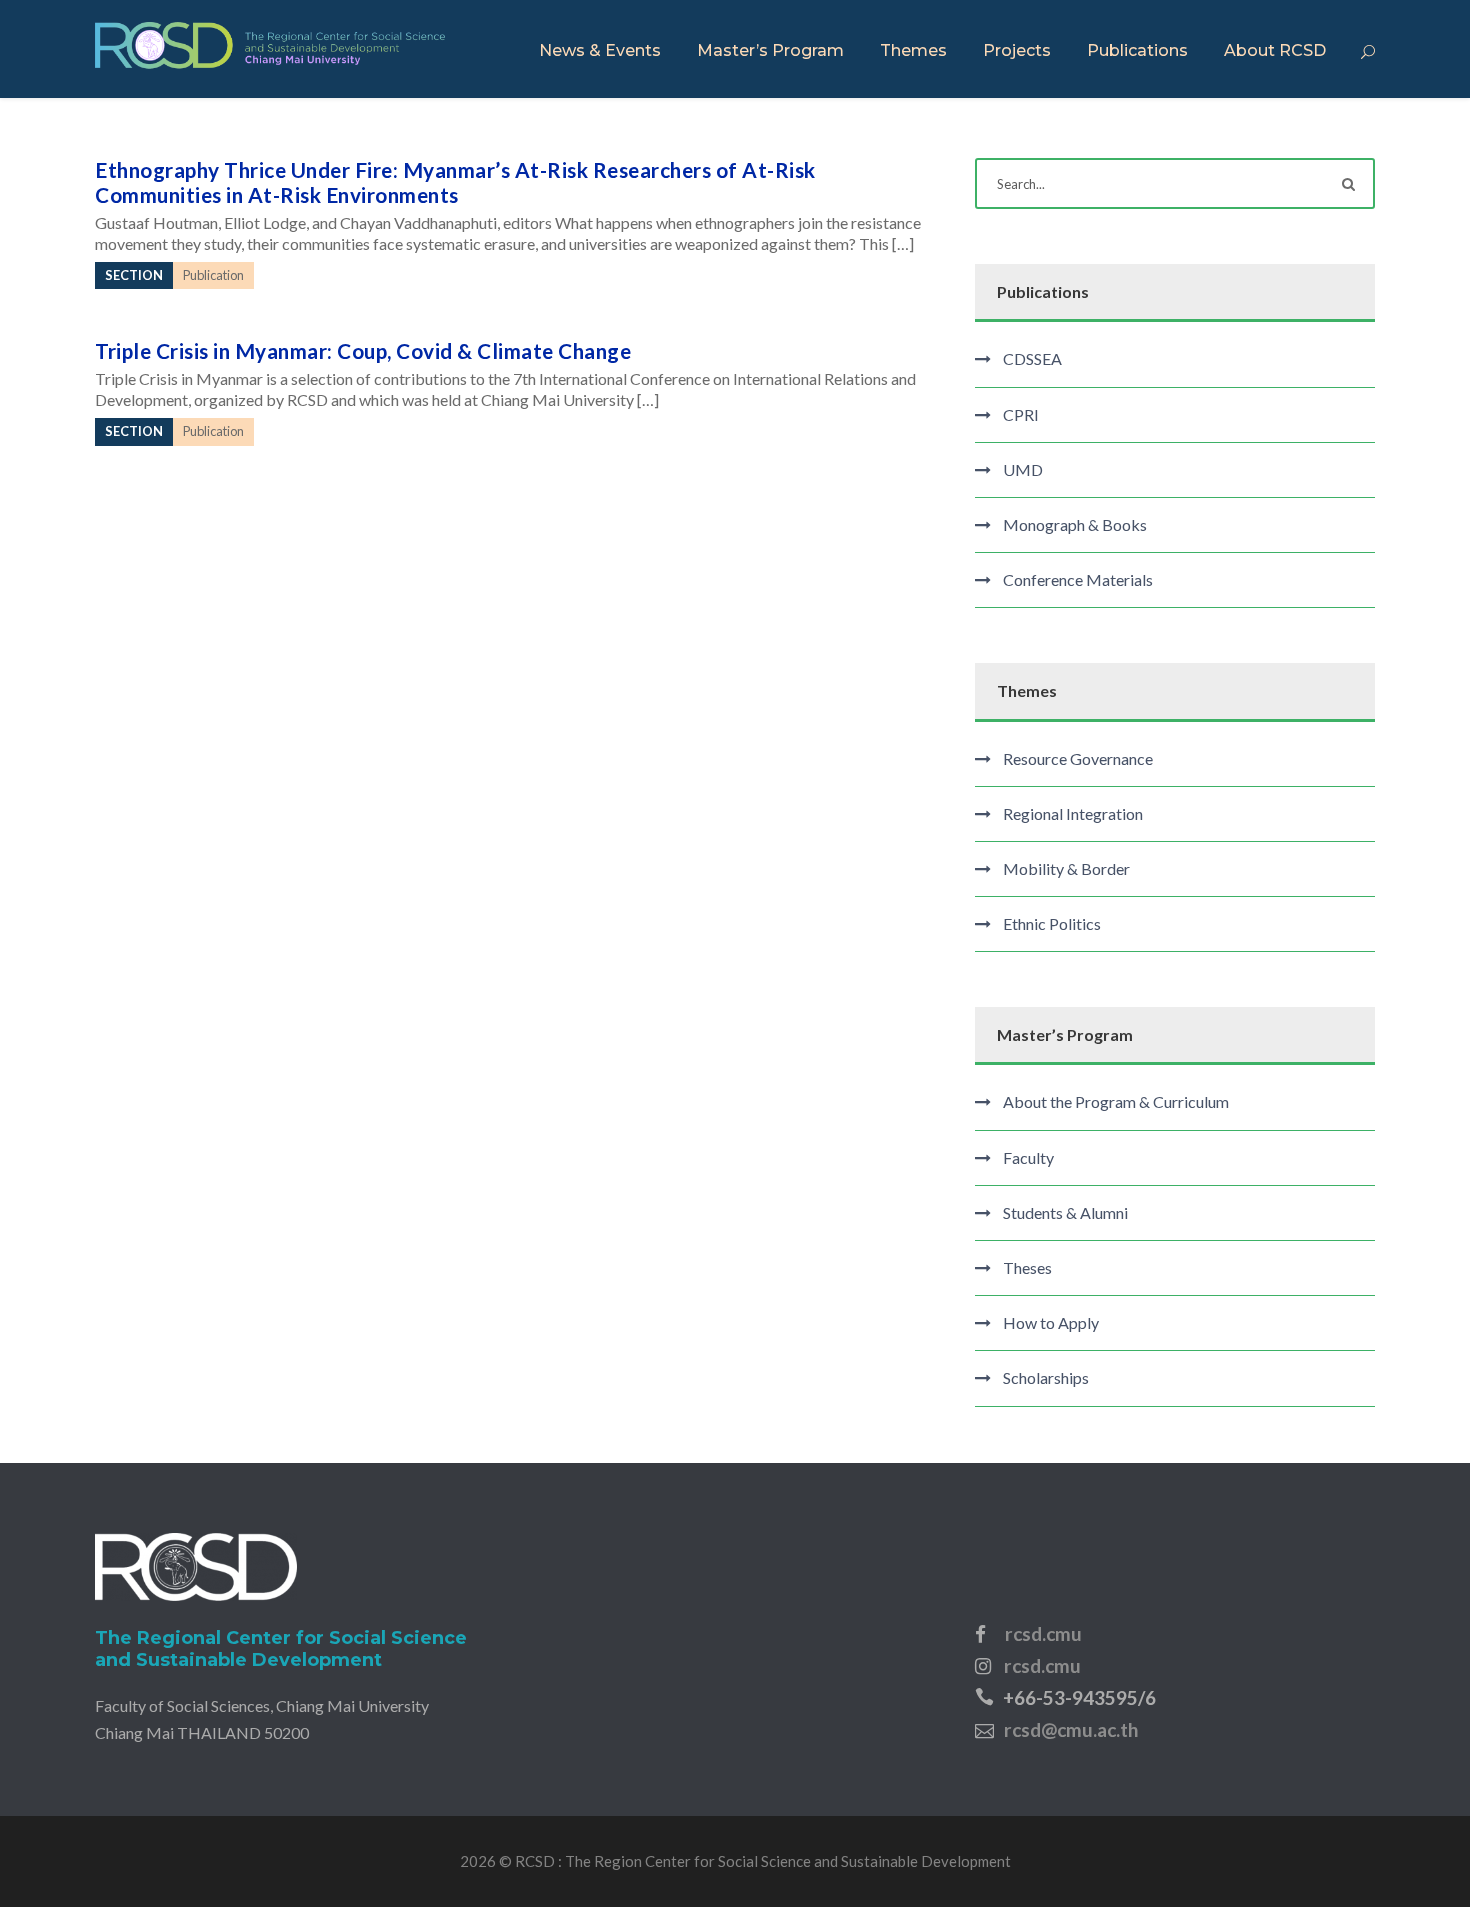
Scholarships (1046, 1377)
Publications (1137, 50)
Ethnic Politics (1052, 923)
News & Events (600, 50)
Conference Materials (1078, 579)
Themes (913, 50)
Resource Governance (1078, 758)
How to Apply (1051, 1322)
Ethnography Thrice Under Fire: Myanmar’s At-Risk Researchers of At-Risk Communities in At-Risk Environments (455, 182)
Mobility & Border (1066, 868)
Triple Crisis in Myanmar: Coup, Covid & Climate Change (363, 350)
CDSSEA (1032, 358)
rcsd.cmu (1043, 1633)
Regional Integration (1073, 813)
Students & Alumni (1065, 1212)
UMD (1023, 469)
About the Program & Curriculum (1116, 1101)
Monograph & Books (1075, 524)
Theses (1027, 1267)
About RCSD (1275, 50)
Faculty (1028, 1157)
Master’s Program (770, 50)
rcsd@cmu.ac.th (1071, 1729)
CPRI (1021, 414)
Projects (1017, 50)
